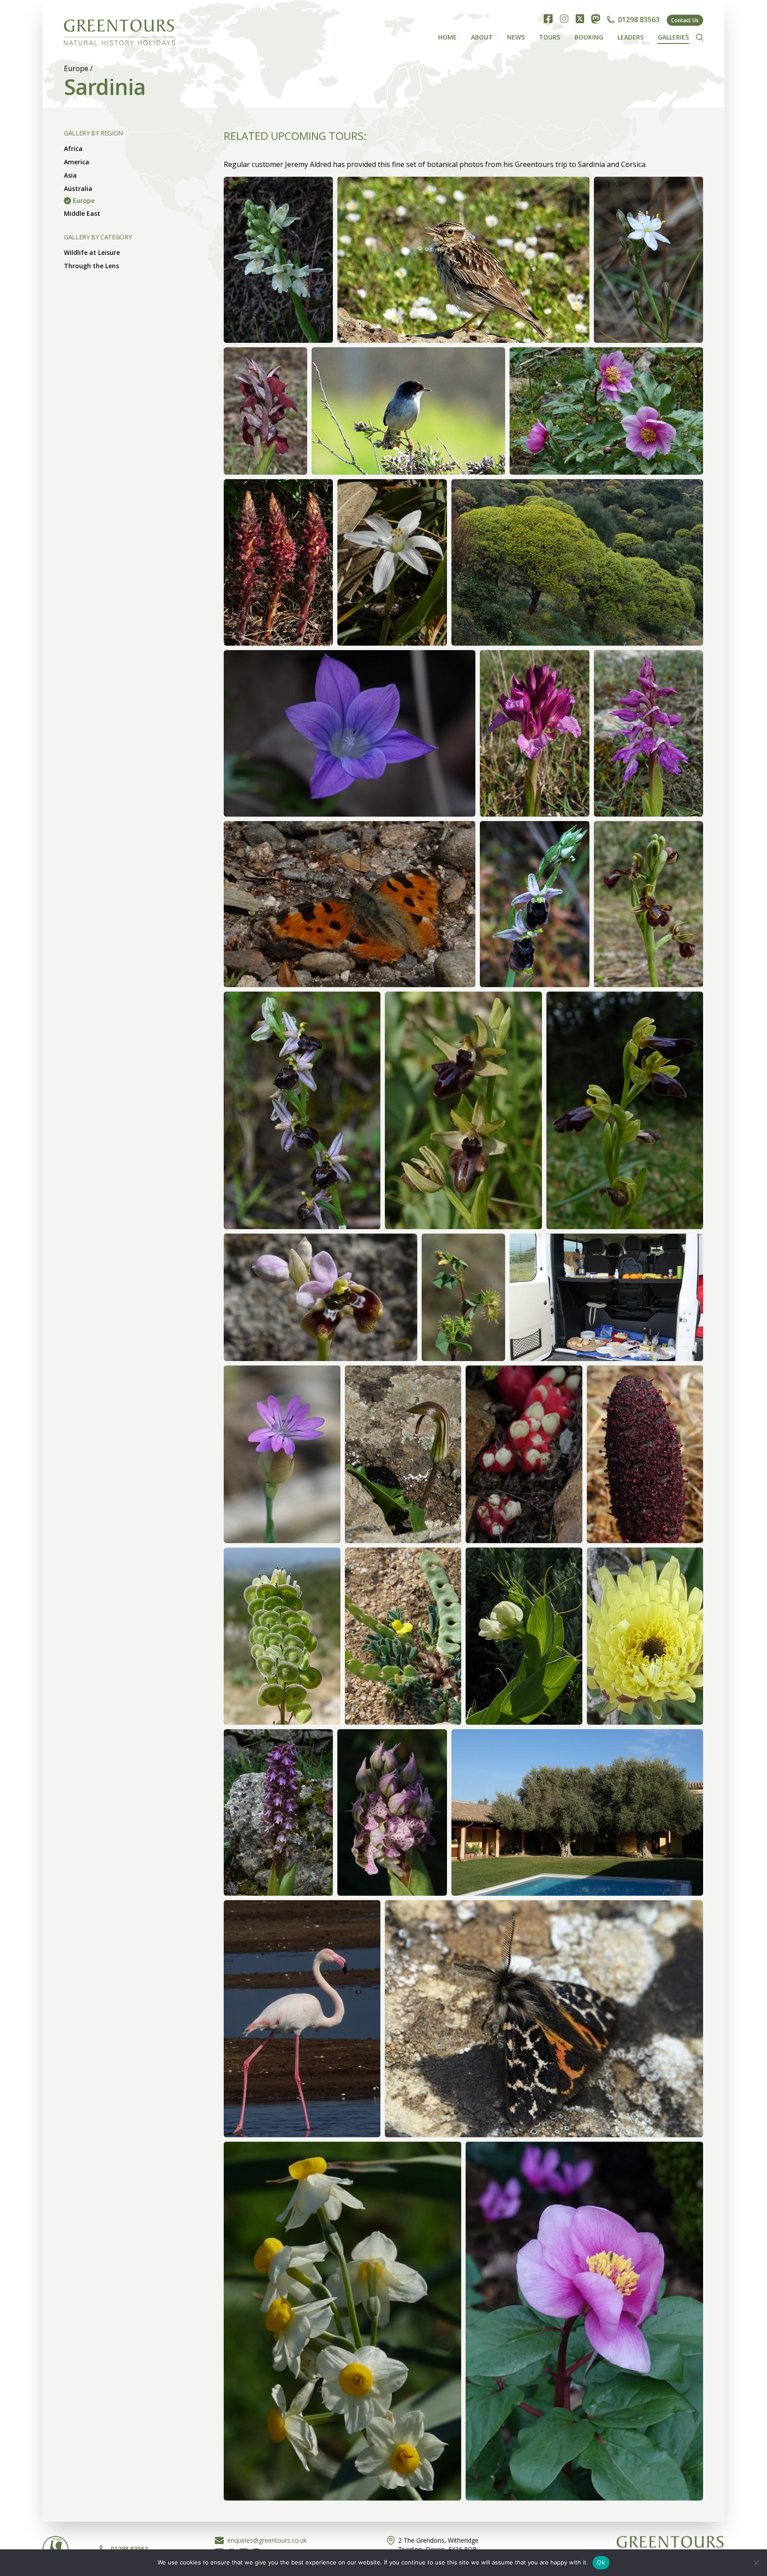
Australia (78, 189)
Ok (601, 2562)
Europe (76, 68)
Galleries (673, 37)
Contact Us (685, 20)
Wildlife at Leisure (92, 252)
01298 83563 (639, 20)
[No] (756, 2563)
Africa (73, 149)
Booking (589, 37)
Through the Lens (91, 266)
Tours (550, 37)
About (482, 37)
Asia (70, 175)
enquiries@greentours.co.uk (267, 2540)
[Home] (119, 30)
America (77, 162)
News (516, 37)
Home (447, 37)
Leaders (631, 37)
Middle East (82, 213)
